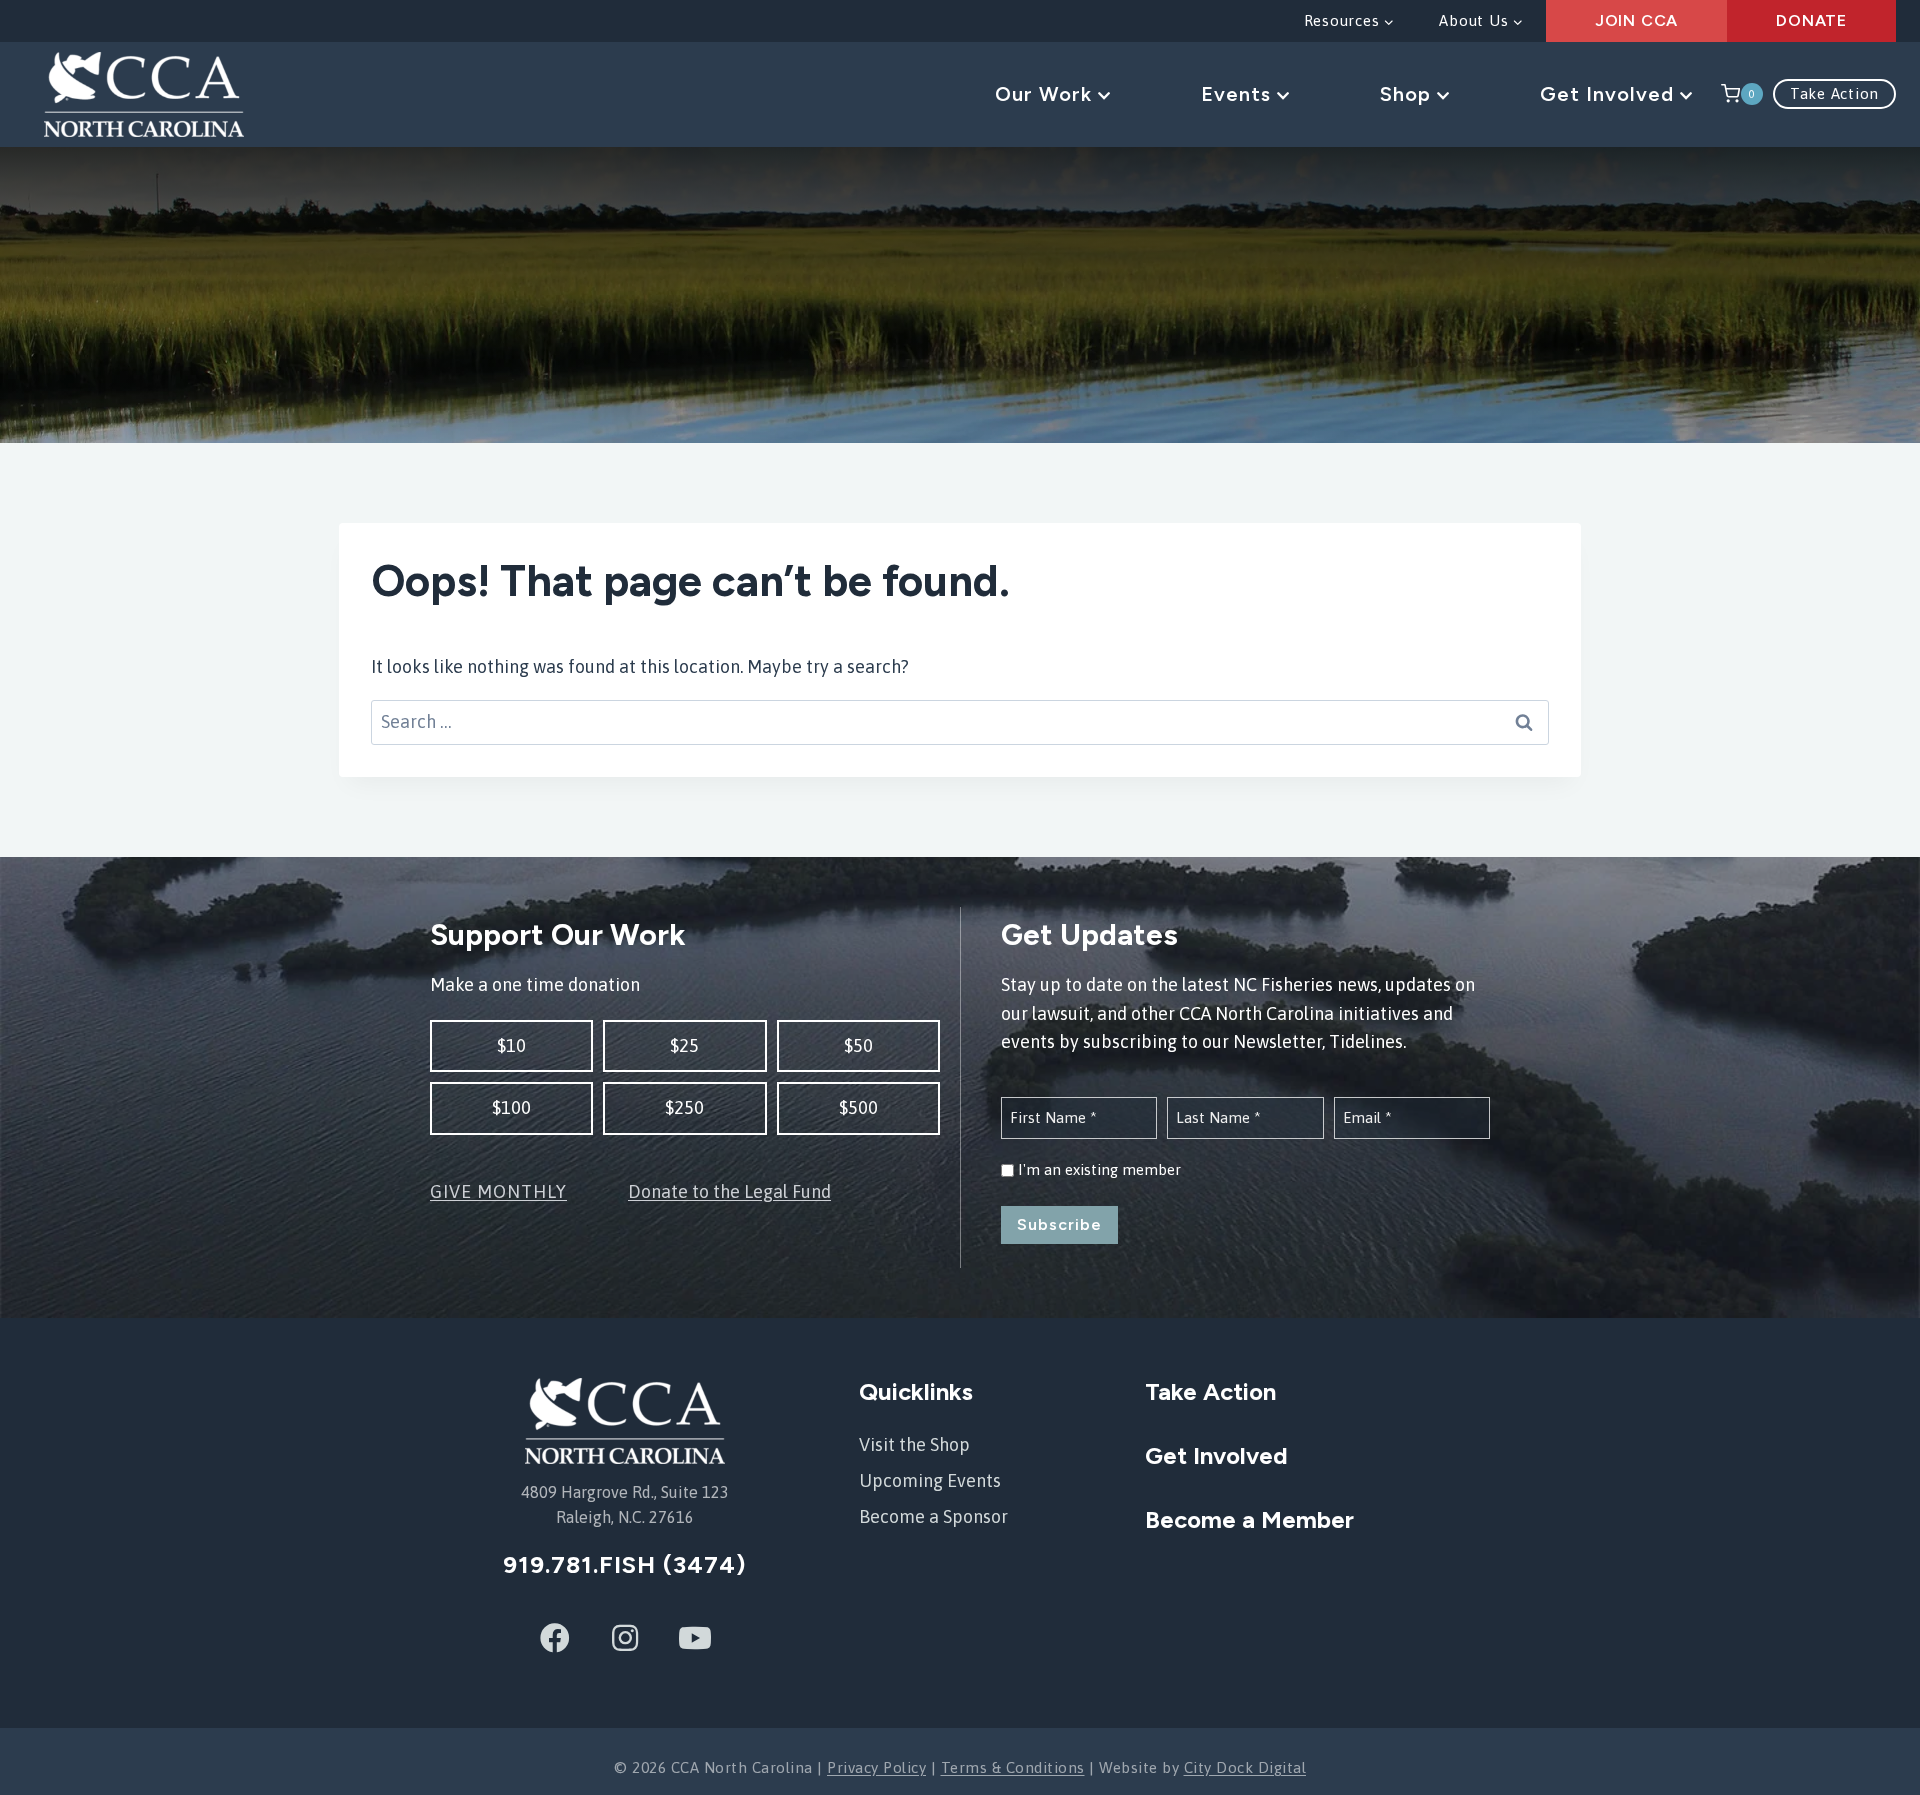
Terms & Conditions (1013, 1767)
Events (1239, 94)
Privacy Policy (876, 1767)
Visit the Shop (914, 1444)
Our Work (1046, 94)
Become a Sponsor (933, 1516)
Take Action (1834, 93)
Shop (1408, 94)
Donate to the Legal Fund (729, 1191)
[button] (511, 1046)
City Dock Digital (1245, 1767)
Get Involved (1610, 94)
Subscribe (1059, 1224)
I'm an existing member (1099, 1169)
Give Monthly (498, 1191)
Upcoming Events (930, 1480)
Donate (1811, 20)
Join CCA (1636, 20)
